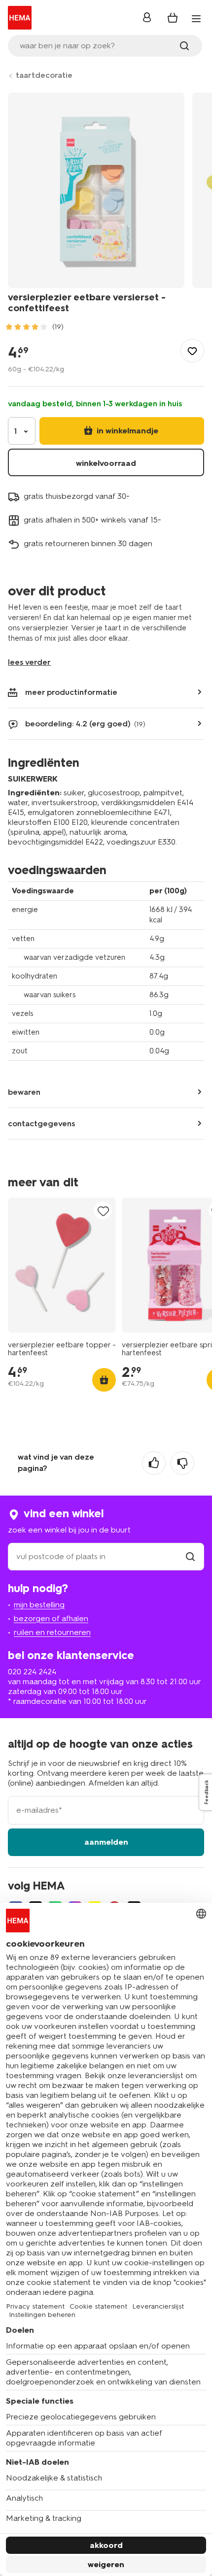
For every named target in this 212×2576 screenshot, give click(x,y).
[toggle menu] (196, 19)
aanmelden (106, 1842)
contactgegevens (42, 1124)
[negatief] (182, 1463)
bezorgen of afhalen (51, 1618)
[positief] (154, 1463)
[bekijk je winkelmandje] (173, 18)
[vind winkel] (190, 1556)
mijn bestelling (39, 1605)
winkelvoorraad (106, 463)
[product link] (62, 1265)
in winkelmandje (126, 431)
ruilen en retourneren (52, 1632)
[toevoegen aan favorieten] (192, 351)
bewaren (24, 1092)
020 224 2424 (32, 1672)
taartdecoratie (44, 75)
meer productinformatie (71, 692)
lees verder (29, 662)
